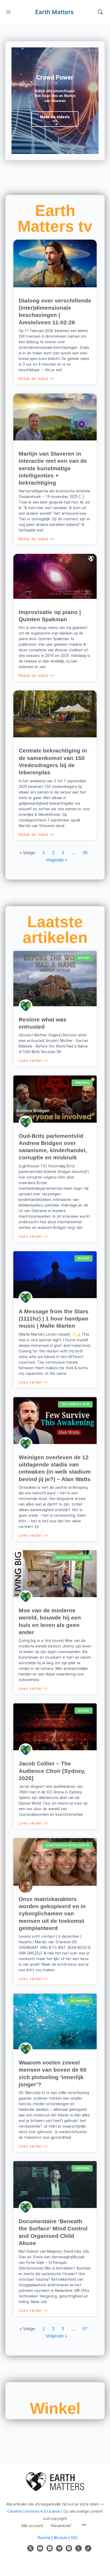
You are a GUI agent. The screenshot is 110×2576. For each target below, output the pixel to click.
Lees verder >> (34, 1061)
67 (85, 2329)
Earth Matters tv (55, 218)
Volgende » (56, 860)
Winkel (55, 2409)
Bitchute (61, 2538)
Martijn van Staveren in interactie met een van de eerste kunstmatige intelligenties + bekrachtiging (53, 468)
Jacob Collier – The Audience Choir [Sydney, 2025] (52, 1771)
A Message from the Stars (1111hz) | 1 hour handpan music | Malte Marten (54, 1319)
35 (85, 853)
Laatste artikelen (55, 930)
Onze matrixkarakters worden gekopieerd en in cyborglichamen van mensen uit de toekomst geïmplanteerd (52, 1913)
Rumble (44, 2538)
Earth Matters (54, 12)
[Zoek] (100, 12)
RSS (74, 2538)
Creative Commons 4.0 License (34, 2511)
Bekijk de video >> (37, 379)
